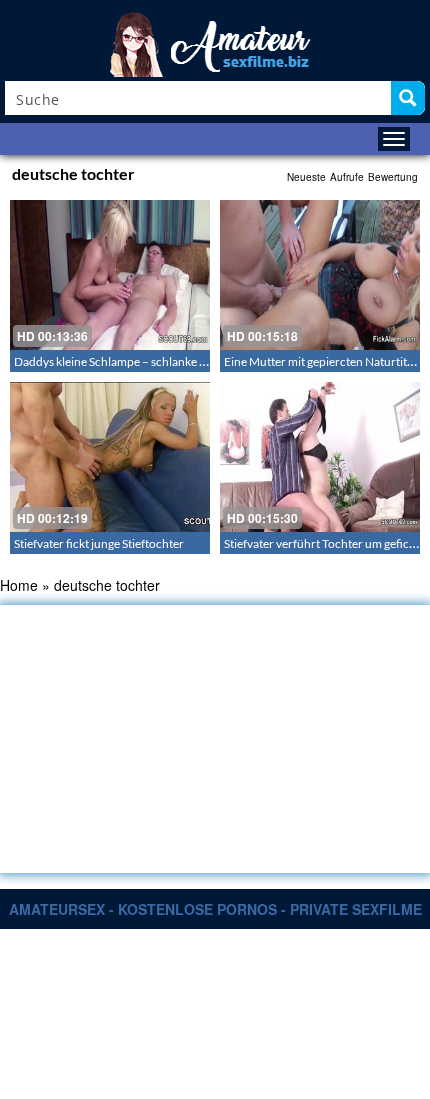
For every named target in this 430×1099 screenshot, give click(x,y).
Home (19, 585)
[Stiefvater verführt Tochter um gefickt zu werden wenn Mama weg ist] (320, 457)
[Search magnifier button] (408, 98)
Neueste (306, 177)
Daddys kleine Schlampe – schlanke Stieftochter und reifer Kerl (176, 361)
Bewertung (393, 177)
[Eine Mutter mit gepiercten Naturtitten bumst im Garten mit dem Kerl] (320, 275)
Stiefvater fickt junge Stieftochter (99, 543)
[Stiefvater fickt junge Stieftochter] (110, 457)
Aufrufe (347, 177)
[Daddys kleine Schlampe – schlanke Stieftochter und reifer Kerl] (110, 275)
